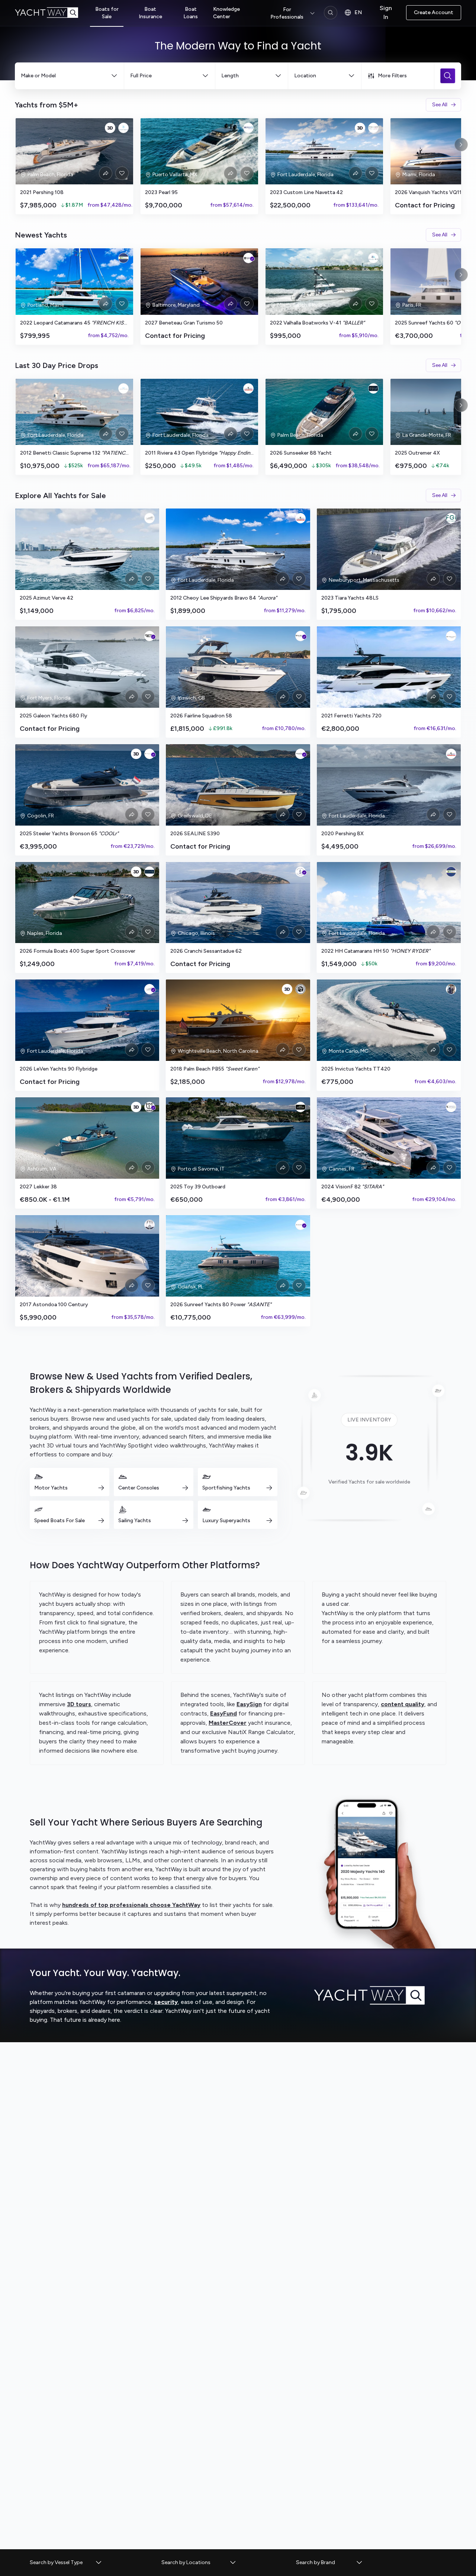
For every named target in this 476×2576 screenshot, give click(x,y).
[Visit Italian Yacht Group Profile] (373, 128)
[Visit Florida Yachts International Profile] (149, 1225)
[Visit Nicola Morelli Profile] (451, 989)
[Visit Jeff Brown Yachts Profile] (300, 989)
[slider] (238, 166)
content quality (403, 1704)
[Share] (106, 173)
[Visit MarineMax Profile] (149, 636)
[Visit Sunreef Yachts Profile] (300, 1225)
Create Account (434, 12)
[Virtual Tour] (110, 128)
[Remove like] (122, 173)
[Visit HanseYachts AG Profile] (300, 754)
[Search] (331, 13)
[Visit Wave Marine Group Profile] (248, 128)
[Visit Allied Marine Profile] (373, 258)
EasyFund (223, 1713)
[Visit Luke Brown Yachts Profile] (248, 388)
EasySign (249, 1704)
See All (440, 105)
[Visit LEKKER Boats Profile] (149, 1107)
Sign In (386, 12)
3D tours (79, 1704)
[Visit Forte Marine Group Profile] (149, 872)
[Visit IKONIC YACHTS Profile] (123, 388)
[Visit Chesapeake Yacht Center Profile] (248, 258)
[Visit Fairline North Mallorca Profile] (300, 636)
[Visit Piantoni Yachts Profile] (451, 636)
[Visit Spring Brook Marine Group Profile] (300, 872)
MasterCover (228, 1723)
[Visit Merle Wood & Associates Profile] (300, 1107)
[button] (66, 2563)
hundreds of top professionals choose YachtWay (131, 1905)
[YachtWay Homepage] (52, 13)
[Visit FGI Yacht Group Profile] (451, 518)
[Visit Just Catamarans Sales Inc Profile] (123, 258)
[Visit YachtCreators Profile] (149, 518)
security (166, 2002)
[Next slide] (461, 145)
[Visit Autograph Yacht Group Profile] (373, 388)
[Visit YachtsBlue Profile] (123, 128)
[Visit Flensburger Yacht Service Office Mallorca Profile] (451, 1107)
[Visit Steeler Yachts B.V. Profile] (149, 754)
